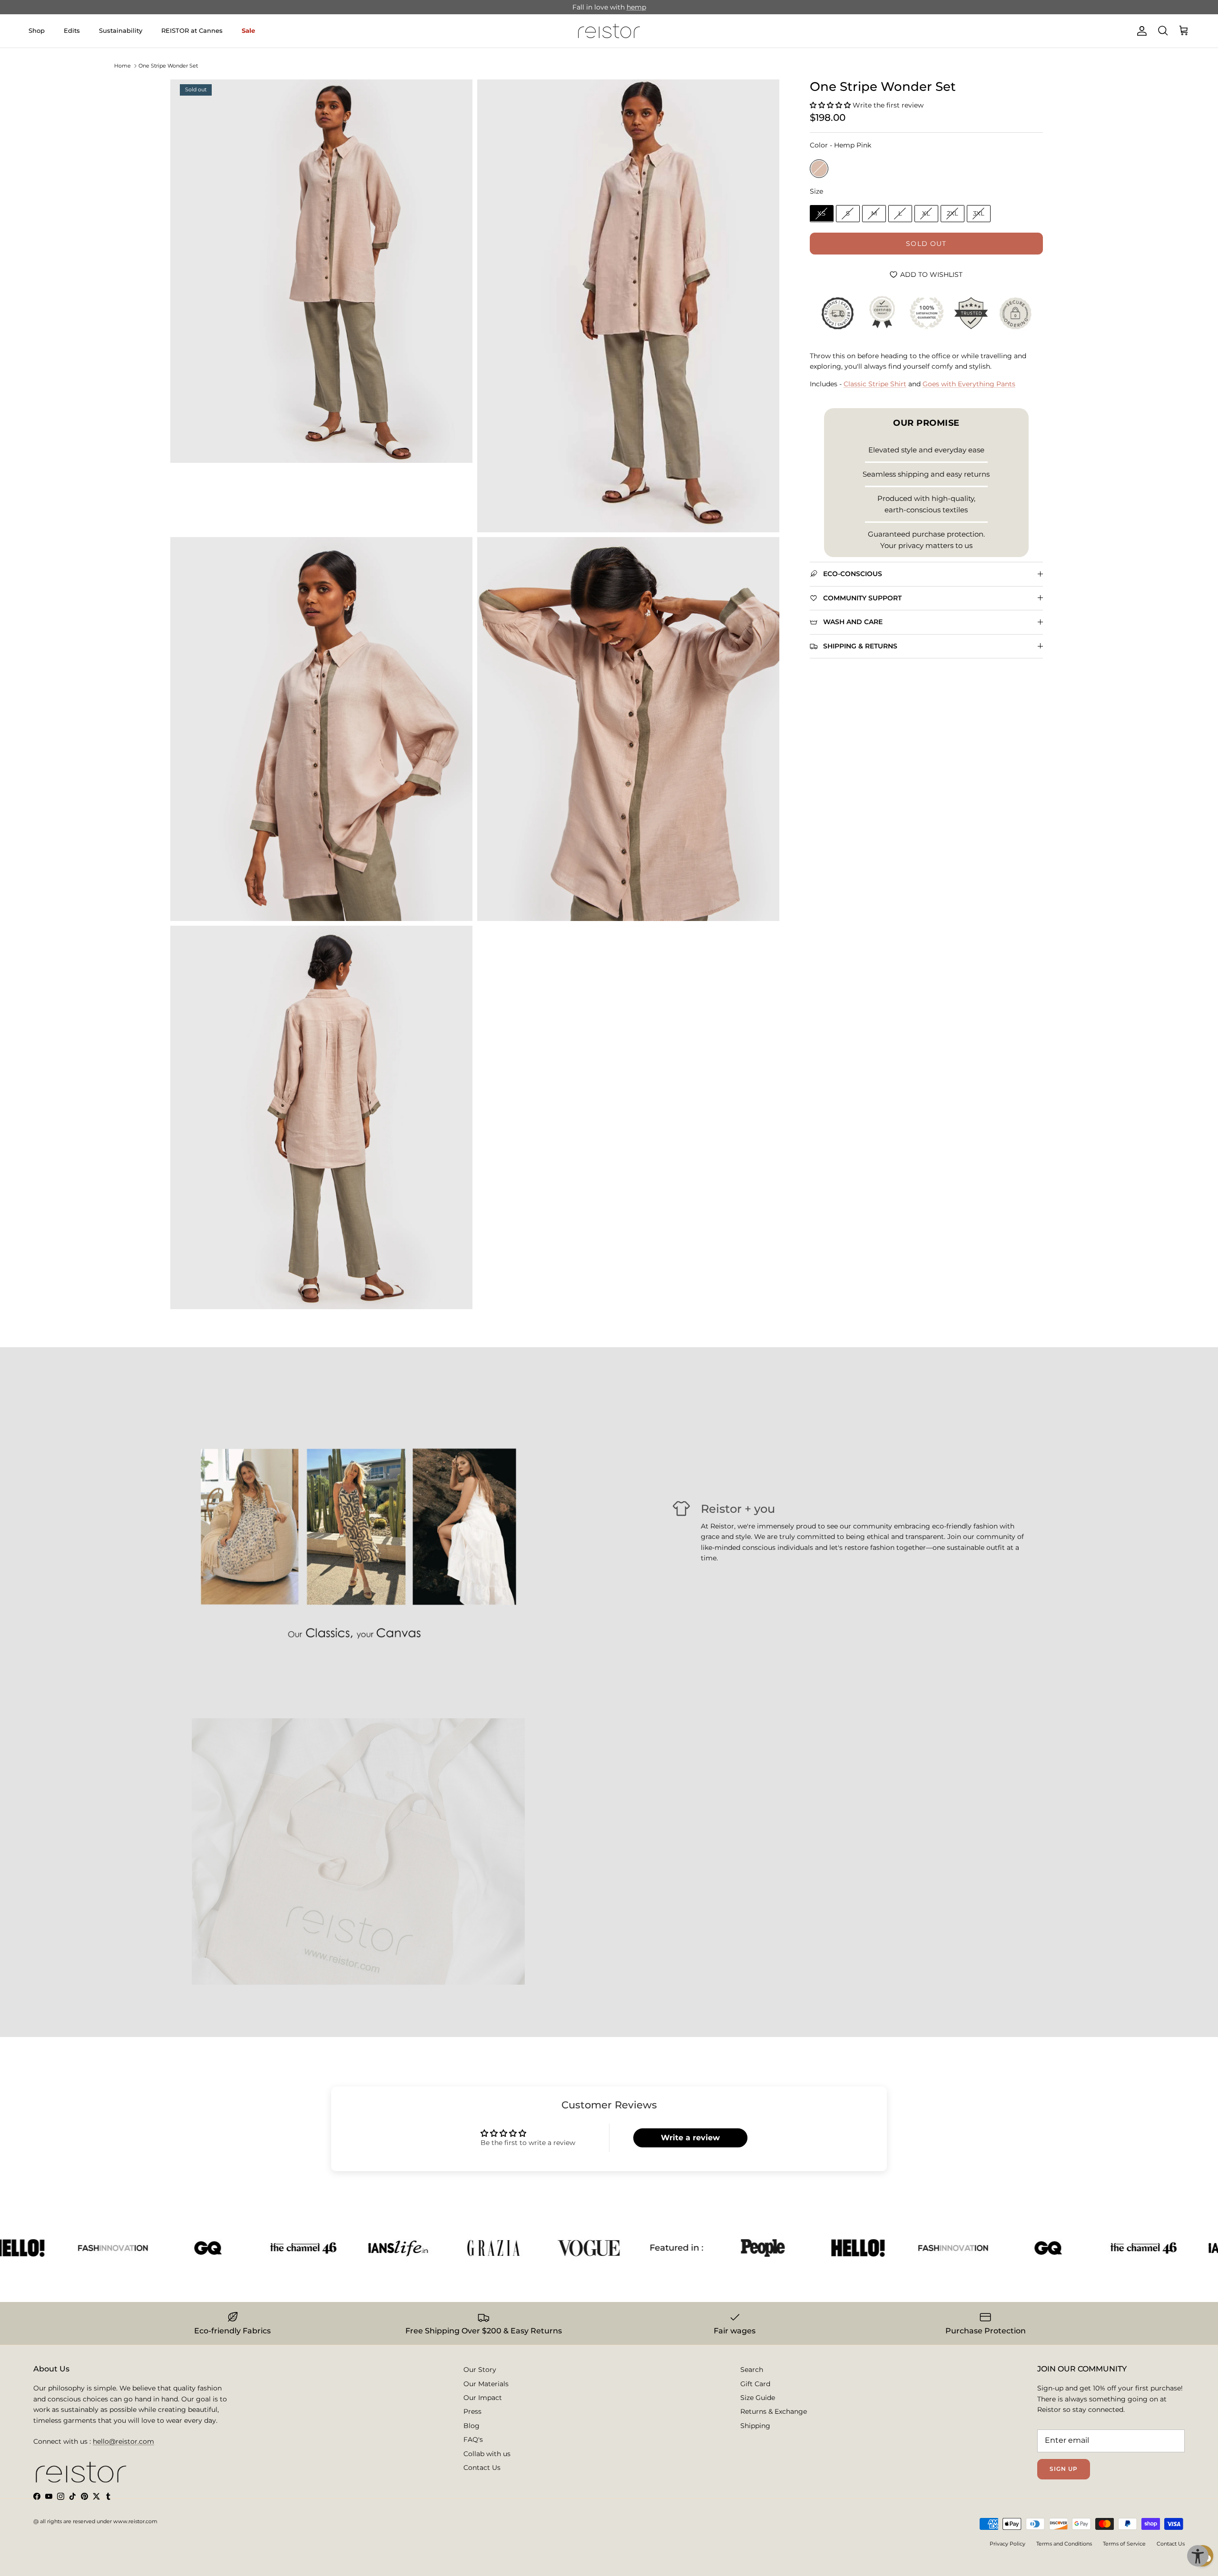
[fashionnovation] (39, 2248)
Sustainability (121, 30)
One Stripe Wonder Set (168, 66)
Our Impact (483, 2398)
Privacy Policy (1007, 2544)
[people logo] (689, 2248)
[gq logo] (134, 2248)
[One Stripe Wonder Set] (321, 271)
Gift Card (755, 2384)
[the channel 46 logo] (229, 2248)
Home (123, 66)
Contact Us (482, 2468)
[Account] (1140, 31)
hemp (636, 7)
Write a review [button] (690, 2138)
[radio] (819, 168)
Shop (37, 30)
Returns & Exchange (774, 2411)
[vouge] (515, 2248)
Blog (471, 2426)
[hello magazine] (784, 2248)
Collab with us (487, 2454)
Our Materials (486, 2384)
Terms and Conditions (1064, 2544)
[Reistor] (609, 31)
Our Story (480, 2370)
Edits (72, 30)
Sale (248, 30)
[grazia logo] (420, 2248)
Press (472, 2411)
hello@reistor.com (123, 2441)
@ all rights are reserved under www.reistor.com (95, 2521)
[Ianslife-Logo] (324, 2248)
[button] (831, 105)
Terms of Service (1124, 2544)
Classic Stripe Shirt (875, 383)
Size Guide (758, 2398)
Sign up (1064, 2469)
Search (752, 2370)
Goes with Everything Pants (969, 383)
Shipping (755, 2426)
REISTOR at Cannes (192, 30)
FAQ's (473, 2439)
